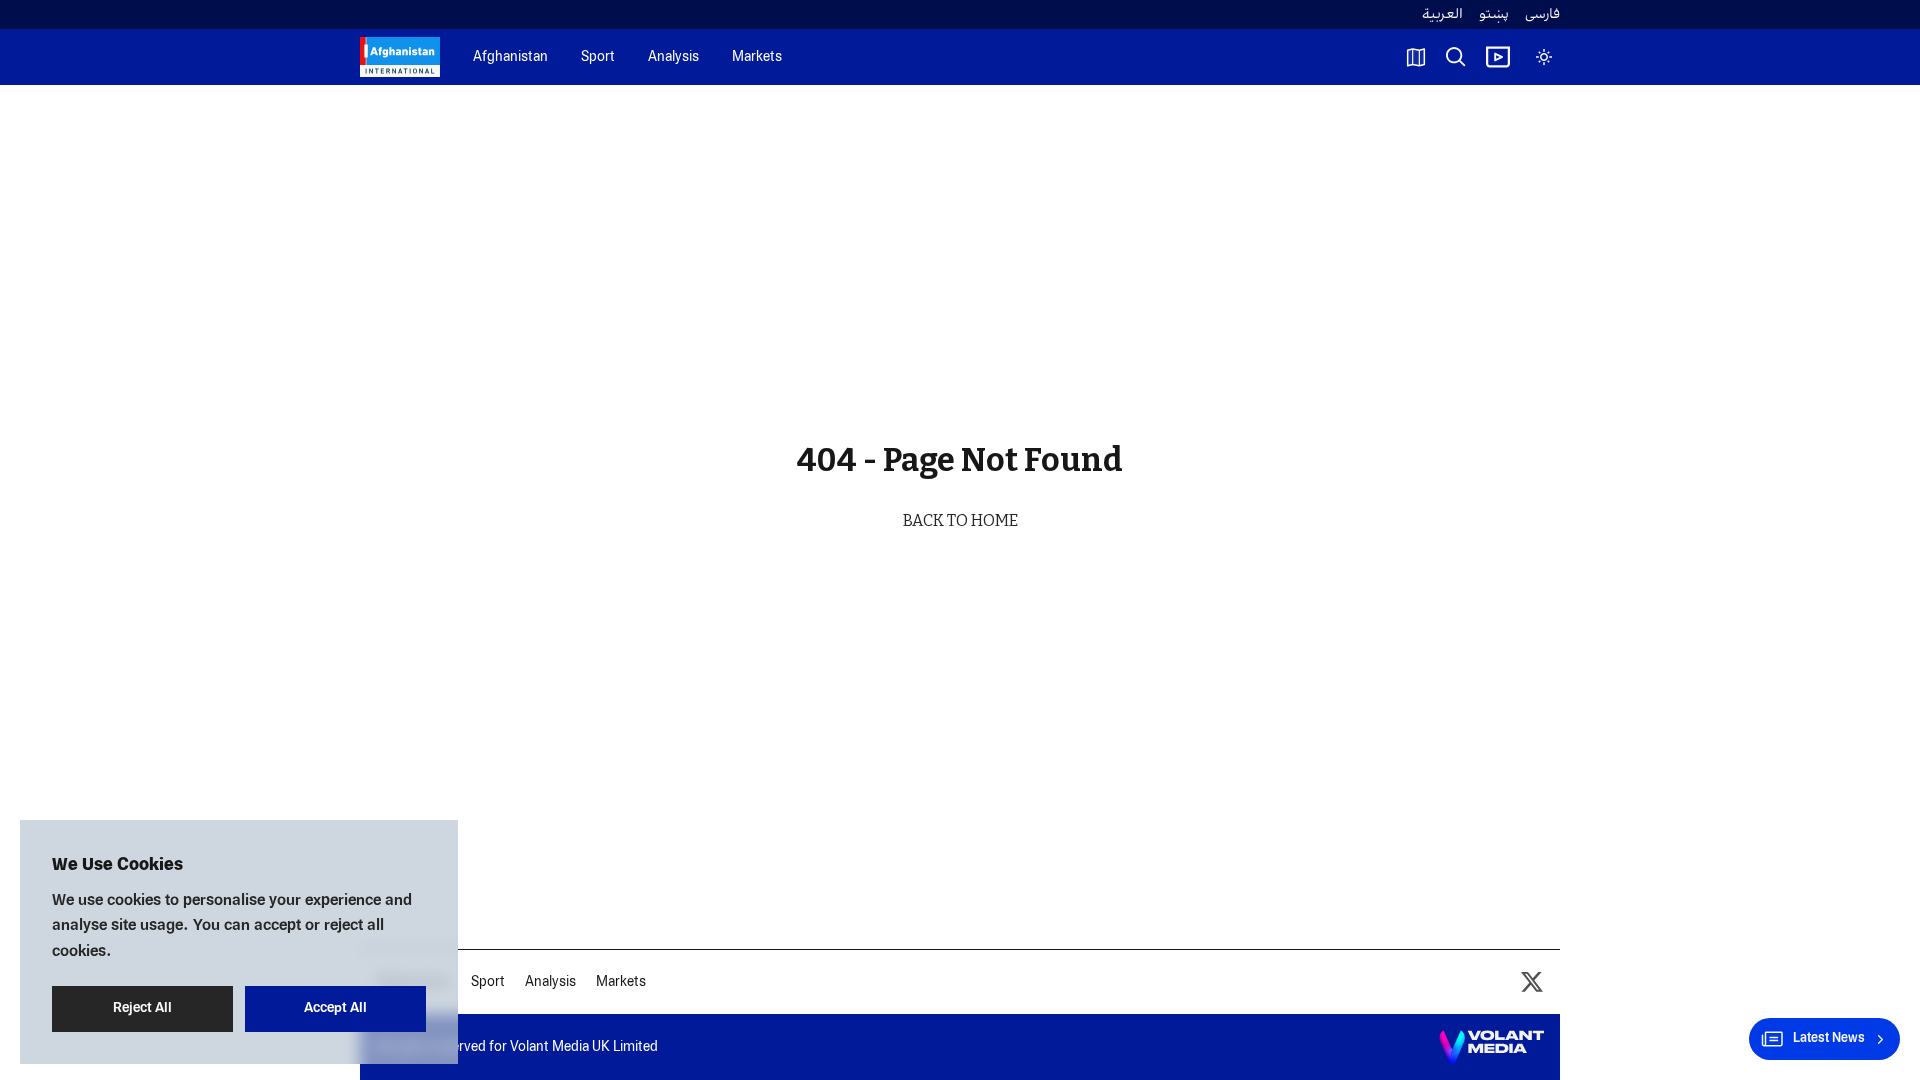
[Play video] (1498, 57)
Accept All (335, 1008)
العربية (1442, 14)
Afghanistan (510, 57)
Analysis (673, 57)
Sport (598, 57)
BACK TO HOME (960, 520)
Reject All (142, 1008)
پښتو (1494, 14)
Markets (757, 57)
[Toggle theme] (1544, 57)
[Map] (1416, 57)
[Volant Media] (1491, 1047)
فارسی (1542, 14)
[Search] (1456, 57)
